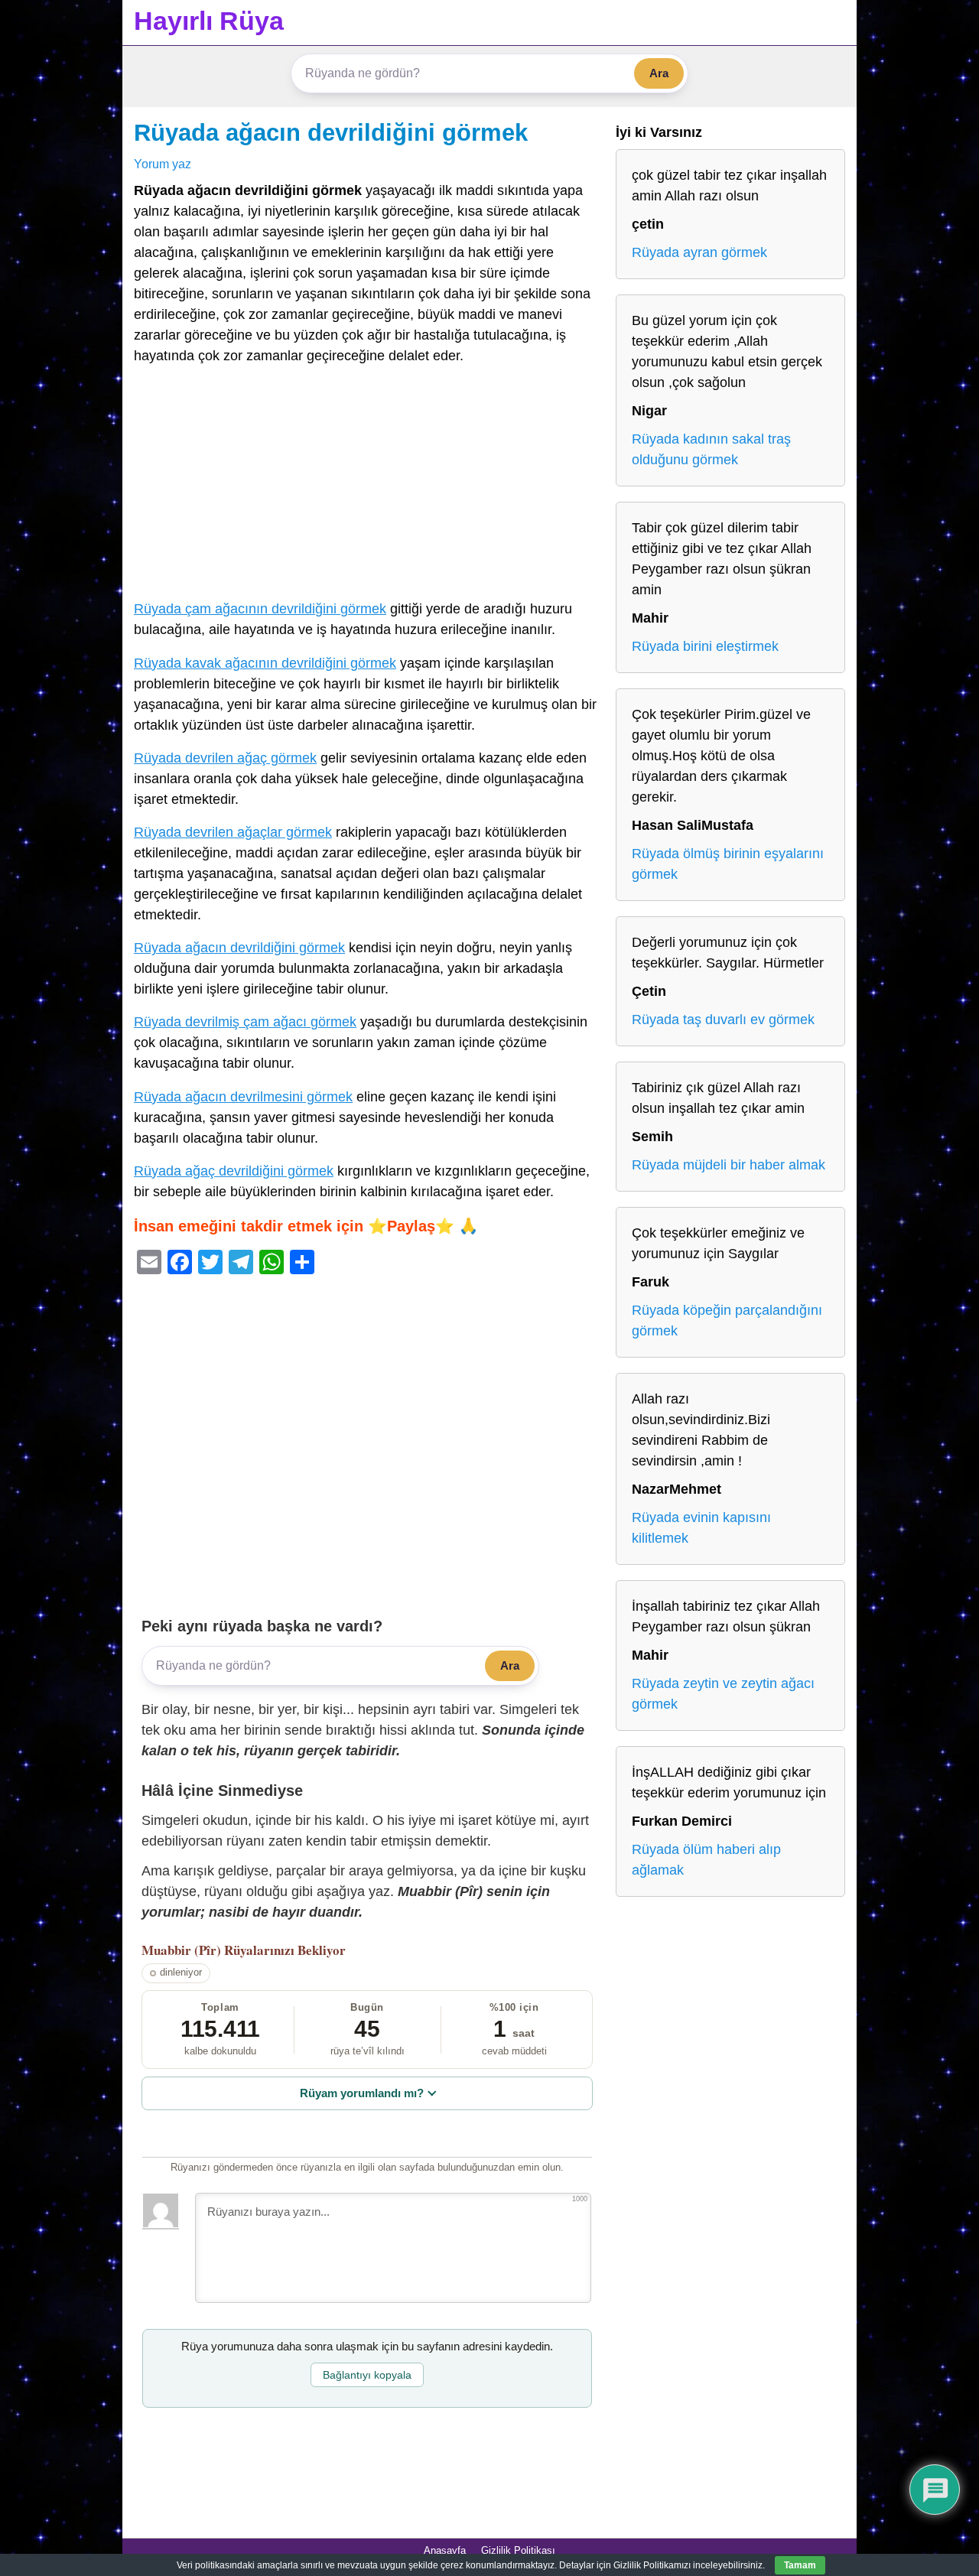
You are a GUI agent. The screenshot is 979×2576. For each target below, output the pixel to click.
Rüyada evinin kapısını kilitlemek (701, 1528)
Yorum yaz (163, 164)
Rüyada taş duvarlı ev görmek (723, 1020)
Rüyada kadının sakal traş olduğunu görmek (711, 449)
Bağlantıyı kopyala (367, 2375)
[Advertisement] (367, 486)
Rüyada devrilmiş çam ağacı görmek (245, 1022)
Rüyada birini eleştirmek (705, 646)
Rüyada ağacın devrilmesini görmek (243, 1097)
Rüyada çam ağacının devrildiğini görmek (260, 609)
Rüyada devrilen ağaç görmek (225, 758)
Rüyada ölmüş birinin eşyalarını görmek (728, 864)
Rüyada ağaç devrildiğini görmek (234, 1171)
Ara (659, 73)
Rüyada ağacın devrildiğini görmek (331, 132)
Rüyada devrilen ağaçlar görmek (233, 832)
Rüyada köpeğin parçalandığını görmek (727, 1321)
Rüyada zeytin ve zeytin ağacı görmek (723, 1694)
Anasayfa (445, 2550)
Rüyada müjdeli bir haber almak (729, 1165)
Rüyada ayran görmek (699, 252)
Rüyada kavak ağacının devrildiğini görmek (265, 663)
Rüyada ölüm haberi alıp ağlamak (706, 1860)
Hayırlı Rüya (209, 21)
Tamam (800, 2565)
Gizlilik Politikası (518, 2550)
